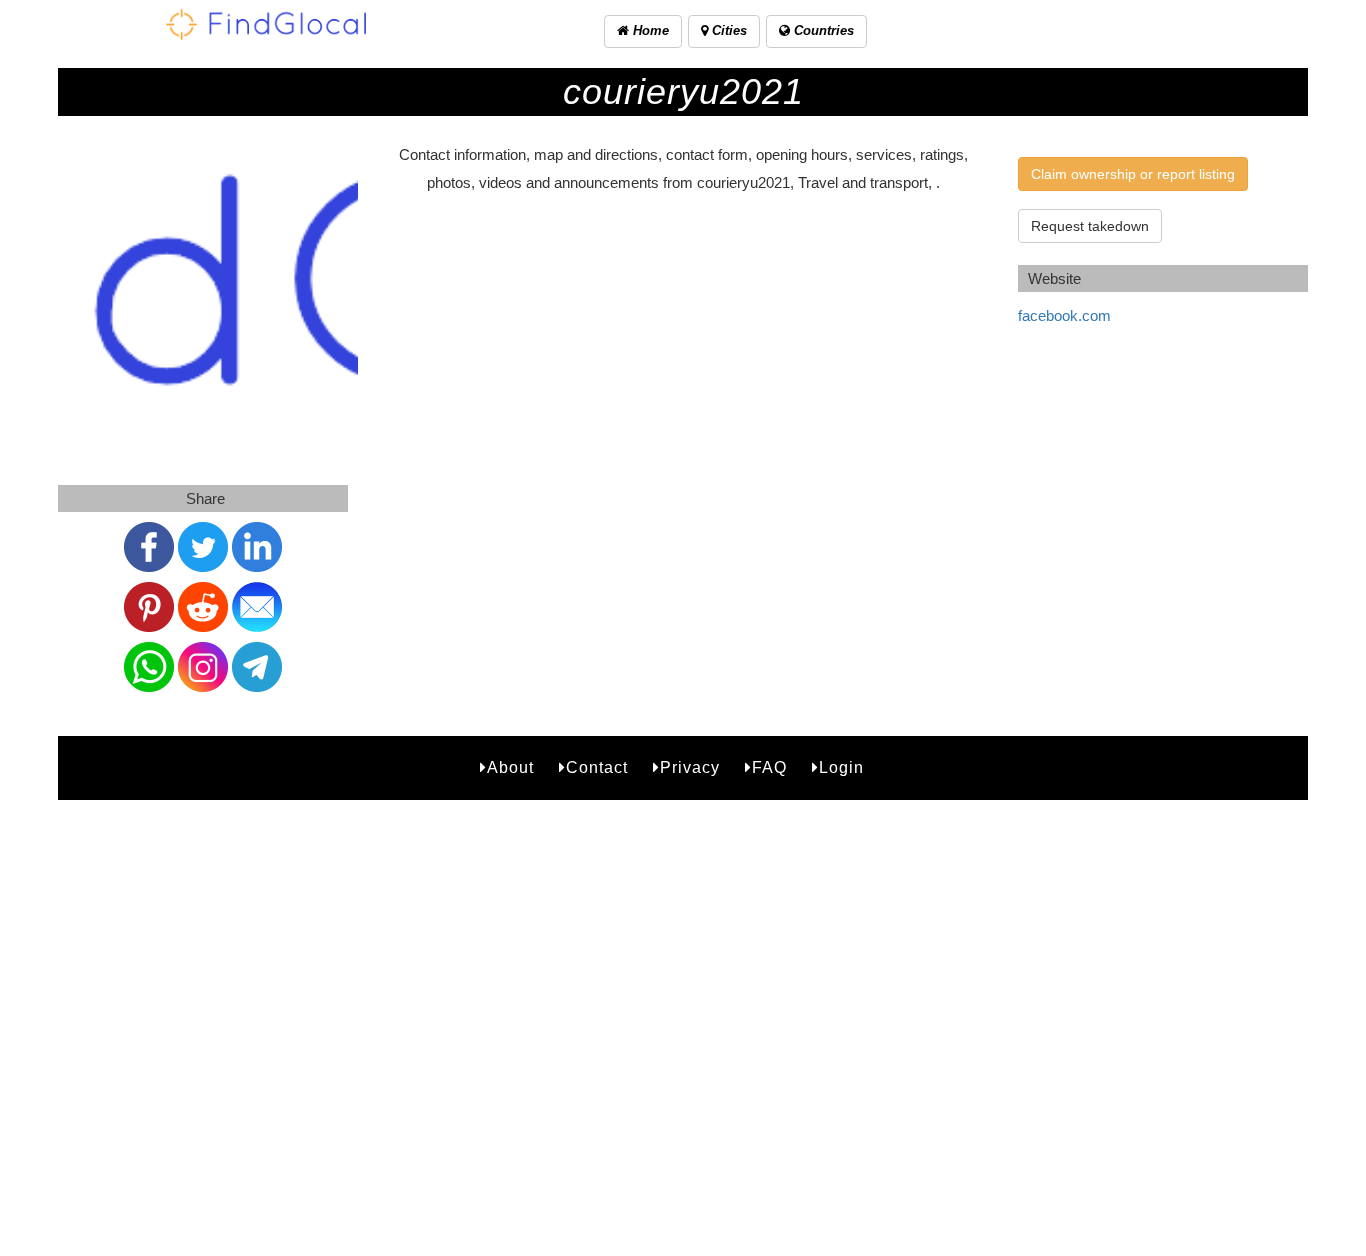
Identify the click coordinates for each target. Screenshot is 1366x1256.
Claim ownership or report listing (1133, 174)
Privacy (690, 767)
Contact (597, 767)
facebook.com (1064, 315)
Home (649, 30)
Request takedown (1090, 226)
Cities (727, 30)
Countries (822, 30)
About (510, 767)
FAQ (769, 767)
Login (841, 767)
